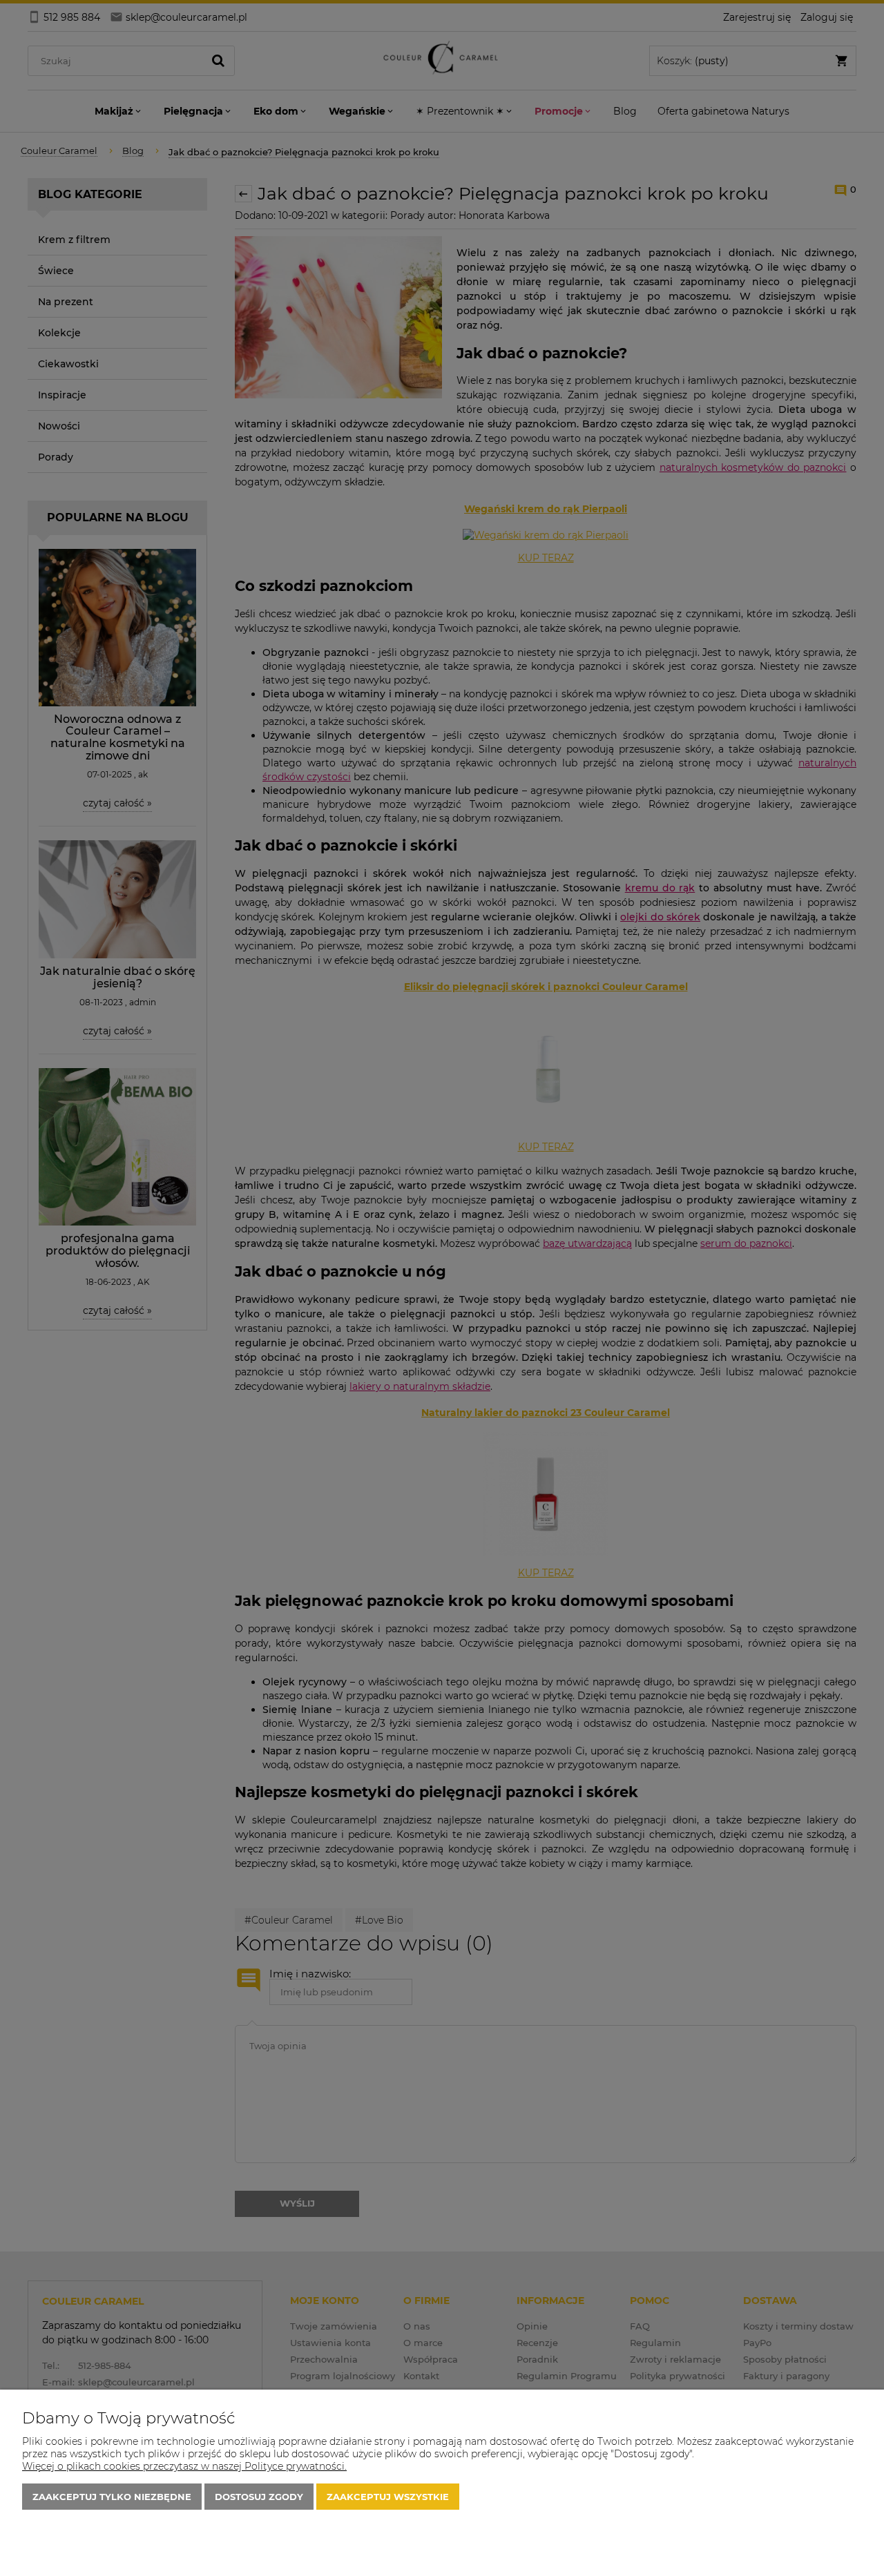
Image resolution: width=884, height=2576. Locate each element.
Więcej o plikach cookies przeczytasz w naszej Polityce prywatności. (184, 2466)
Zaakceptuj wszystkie (388, 2497)
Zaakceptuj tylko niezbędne (112, 2497)
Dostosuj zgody (259, 2497)
